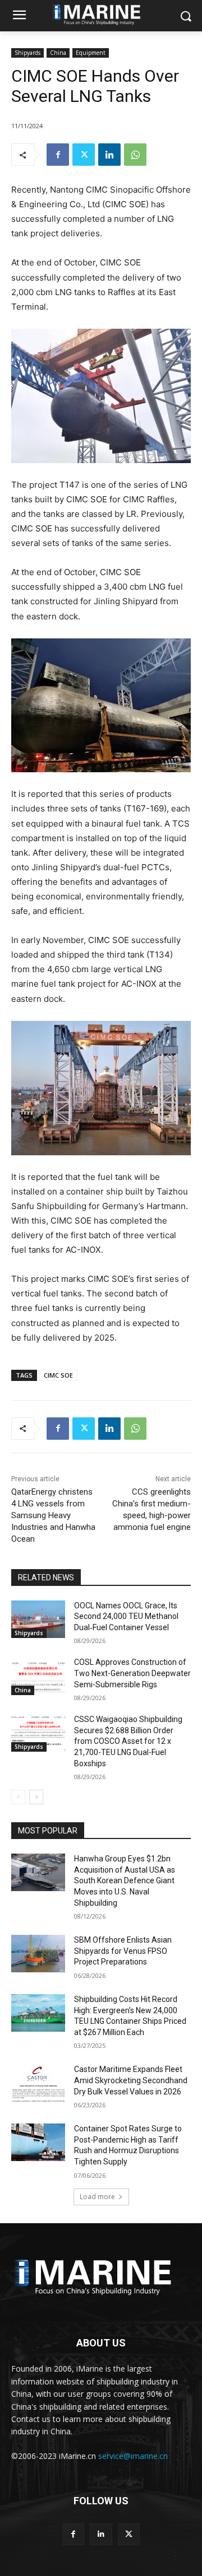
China (58, 53)
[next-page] (36, 1797)
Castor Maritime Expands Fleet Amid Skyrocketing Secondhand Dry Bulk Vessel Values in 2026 (131, 2080)
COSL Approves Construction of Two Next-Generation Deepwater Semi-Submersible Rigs (132, 1673)
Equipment (91, 53)
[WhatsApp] (135, 155)
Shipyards (27, 53)
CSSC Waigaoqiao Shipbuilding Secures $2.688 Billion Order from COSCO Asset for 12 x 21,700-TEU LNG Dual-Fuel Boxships (128, 1741)
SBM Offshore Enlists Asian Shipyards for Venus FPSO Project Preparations (123, 1951)
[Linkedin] (109, 155)
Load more (97, 2197)
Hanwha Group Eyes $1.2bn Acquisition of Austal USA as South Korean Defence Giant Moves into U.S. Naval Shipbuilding (125, 1880)
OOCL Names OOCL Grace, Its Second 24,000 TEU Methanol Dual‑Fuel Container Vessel (126, 1616)
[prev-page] (18, 1797)
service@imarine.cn (133, 2456)
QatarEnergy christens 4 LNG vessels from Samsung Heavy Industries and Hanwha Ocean (53, 1515)
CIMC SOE (58, 1375)
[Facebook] (58, 155)
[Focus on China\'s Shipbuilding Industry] (101, 2275)
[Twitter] (84, 155)
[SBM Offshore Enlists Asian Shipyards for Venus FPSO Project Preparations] (38, 1954)
